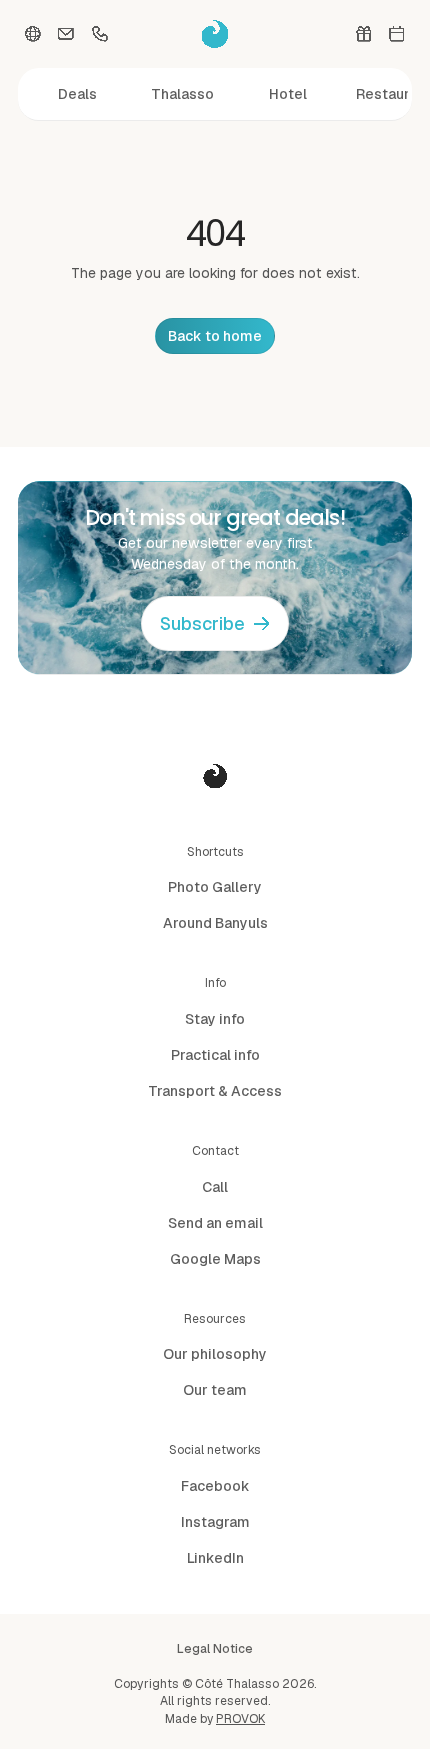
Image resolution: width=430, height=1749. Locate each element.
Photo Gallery (215, 887)
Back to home (215, 336)
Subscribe (202, 623)
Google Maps (215, 1259)
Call (215, 1187)
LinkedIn (215, 1558)
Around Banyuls (215, 923)
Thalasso (182, 94)
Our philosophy (215, 1354)
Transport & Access (215, 1091)
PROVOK (240, 1719)
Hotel (288, 94)
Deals (77, 94)
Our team (215, 1390)
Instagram (215, 1522)
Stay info (215, 1019)
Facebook (215, 1486)
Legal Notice (215, 1649)
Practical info (215, 1055)
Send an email (215, 1223)
